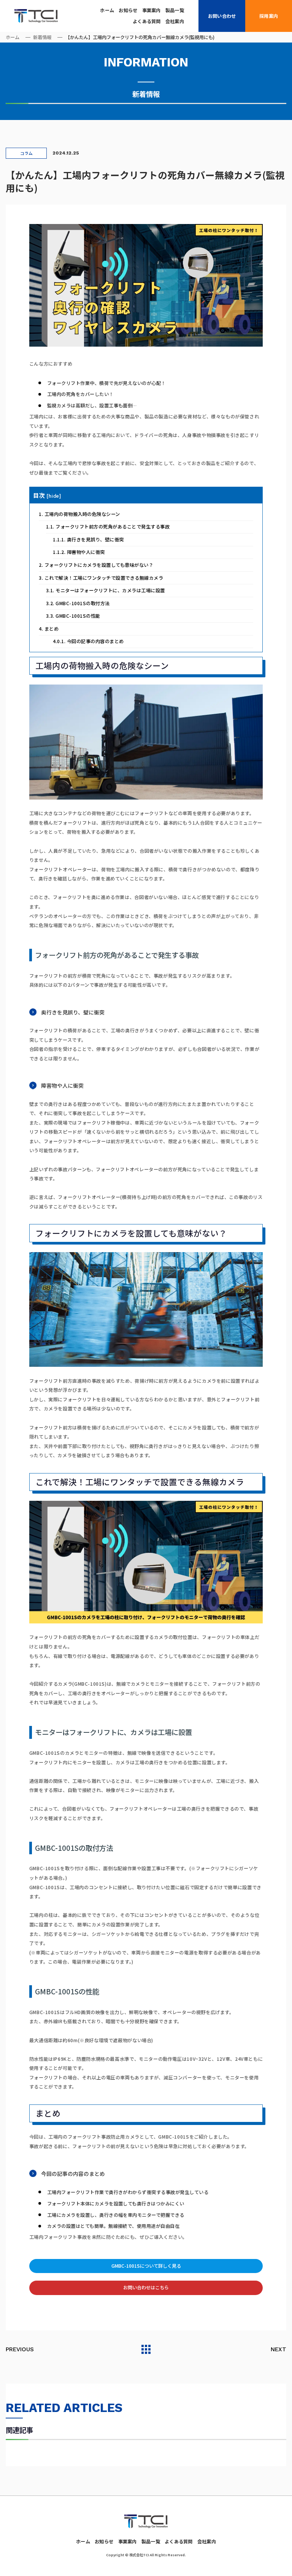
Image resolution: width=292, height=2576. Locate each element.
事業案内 (152, 10)
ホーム (107, 10)
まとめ (49, 629)
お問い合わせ (222, 16)
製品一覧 (175, 10)
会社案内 (175, 21)
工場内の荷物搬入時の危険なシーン (79, 514)
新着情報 (42, 37)
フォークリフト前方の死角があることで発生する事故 (108, 527)
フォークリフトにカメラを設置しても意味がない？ (96, 565)
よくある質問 (147, 21)
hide (54, 496)
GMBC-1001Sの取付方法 (78, 603)
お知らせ (128, 10)
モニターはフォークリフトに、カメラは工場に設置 (106, 590)
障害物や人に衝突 (79, 552)
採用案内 (269, 16)
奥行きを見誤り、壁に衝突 (88, 539)
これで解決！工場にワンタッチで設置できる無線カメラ (101, 578)
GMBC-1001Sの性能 (73, 616)
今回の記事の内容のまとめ (88, 641)
